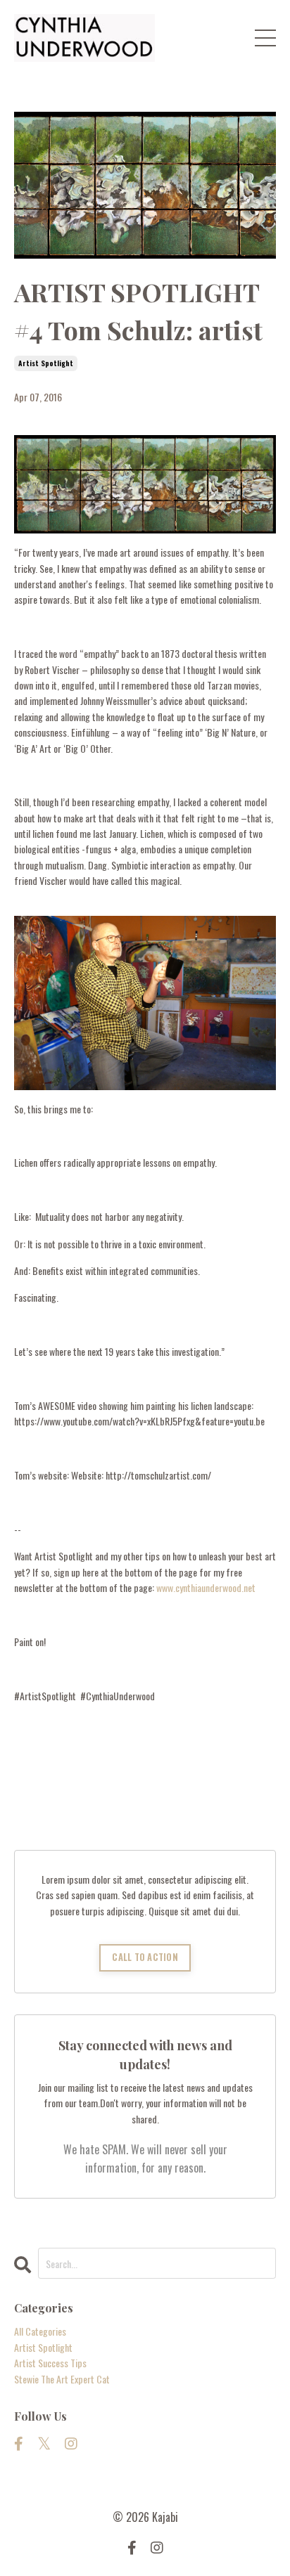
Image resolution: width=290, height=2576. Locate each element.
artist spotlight (46, 363)
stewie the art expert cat (62, 2379)
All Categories (40, 2331)
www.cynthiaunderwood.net (206, 1587)
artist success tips (50, 2363)
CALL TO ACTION (145, 1957)
